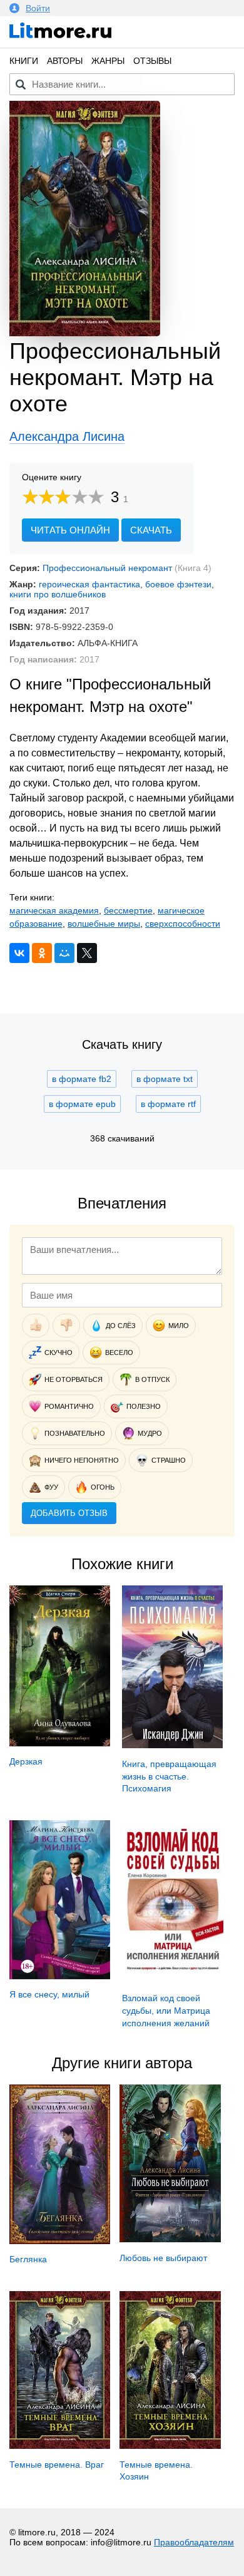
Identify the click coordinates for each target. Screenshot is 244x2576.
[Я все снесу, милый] (60, 1976)
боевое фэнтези (178, 584)
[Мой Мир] (64, 953)
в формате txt (165, 1079)
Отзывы (152, 61)
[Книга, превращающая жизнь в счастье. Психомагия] (172, 1745)
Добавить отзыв (69, 1513)
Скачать (151, 530)
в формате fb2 (82, 1079)
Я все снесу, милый (49, 1994)
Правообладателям (194, 2542)
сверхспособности (183, 924)
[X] (87, 953)
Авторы (65, 61)
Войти (38, 8)
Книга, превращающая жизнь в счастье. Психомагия (169, 1776)
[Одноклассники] (42, 953)
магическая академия (54, 910)
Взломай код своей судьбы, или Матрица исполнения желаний (166, 2010)
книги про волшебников (58, 594)
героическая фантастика (89, 584)
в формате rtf (168, 1104)
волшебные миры (104, 924)
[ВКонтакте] (19, 953)
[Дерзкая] (60, 1743)
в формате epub (82, 1104)
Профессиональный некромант (107, 568)
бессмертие (128, 910)
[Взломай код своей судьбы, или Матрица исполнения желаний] (172, 1980)
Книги (24, 61)
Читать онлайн (70, 530)
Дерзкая (26, 1761)
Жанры (108, 61)
